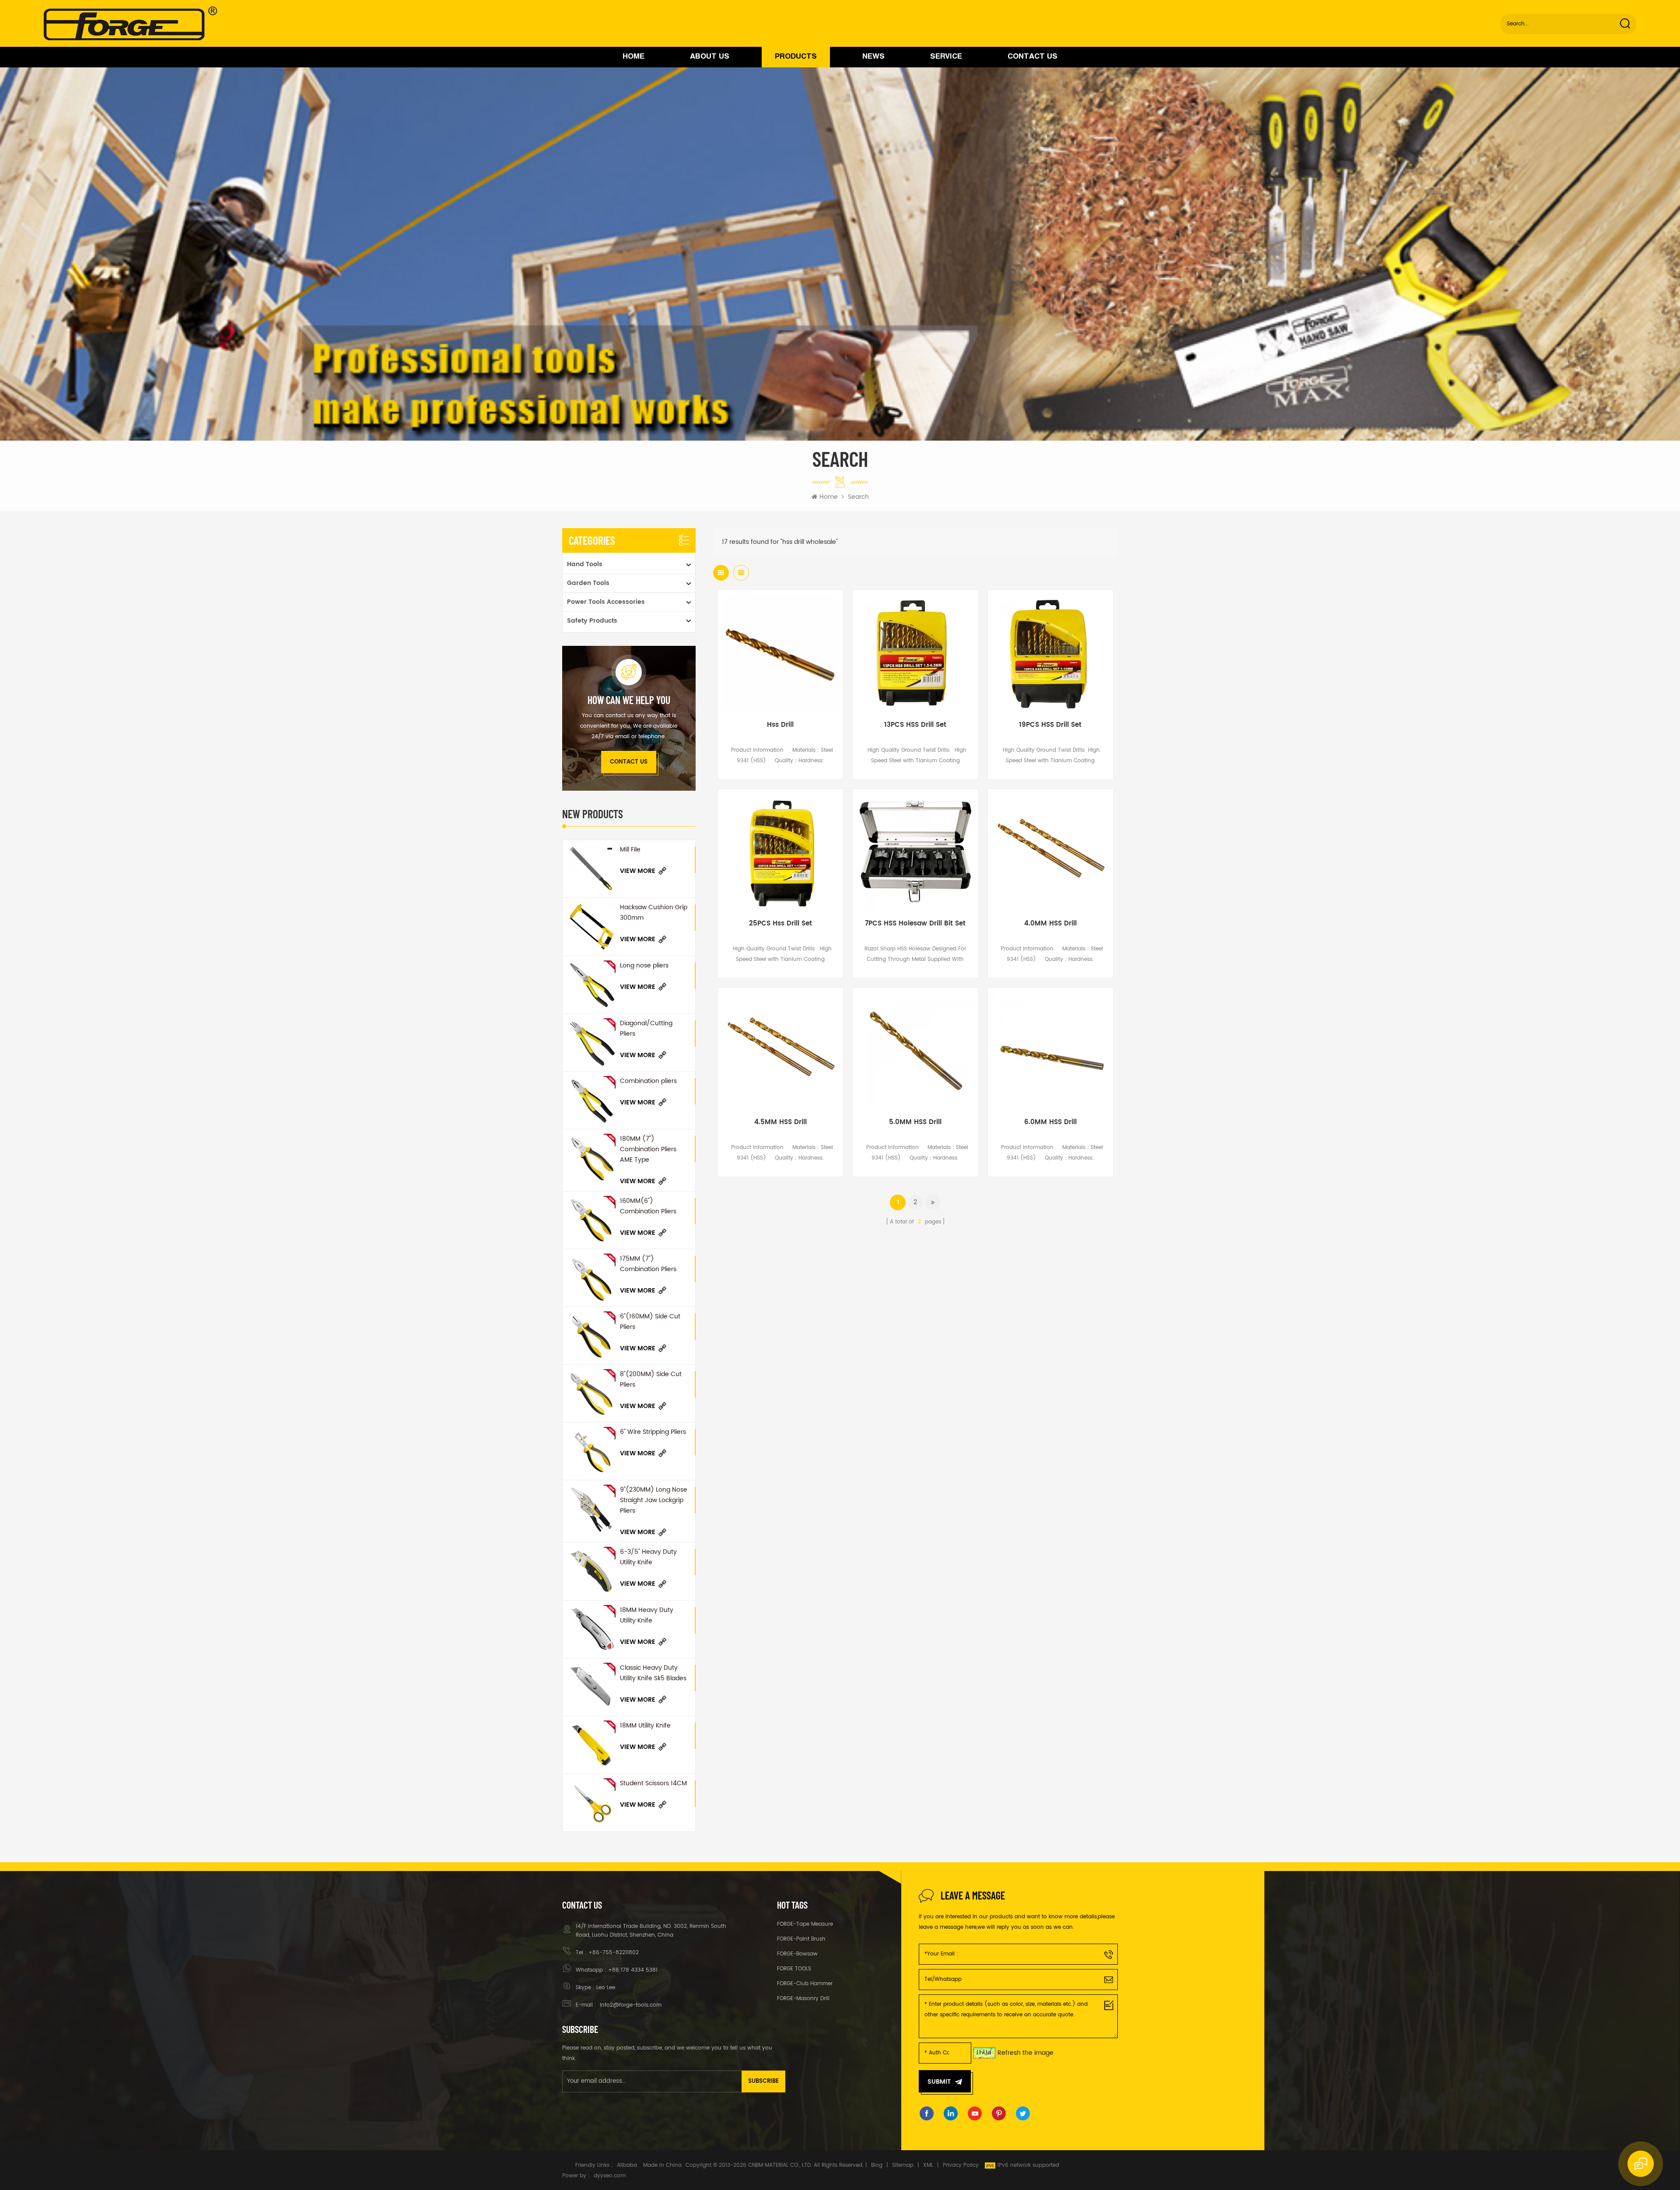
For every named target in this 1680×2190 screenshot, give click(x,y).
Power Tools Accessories (606, 602)
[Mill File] (591, 869)
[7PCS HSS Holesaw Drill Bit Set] (915, 851)
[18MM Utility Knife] (591, 1745)
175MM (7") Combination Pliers (648, 1264)
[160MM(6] (591, 1220)
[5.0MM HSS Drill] (915, 1050)
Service (946, 57)
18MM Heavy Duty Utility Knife (647, 1615)
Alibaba (627, 2165)
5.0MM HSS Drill (915, 1122)
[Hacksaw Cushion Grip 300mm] (591, 927)
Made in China (662, 2165)
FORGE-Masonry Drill (803, 1999)
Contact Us (1032, 57)
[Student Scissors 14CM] (591, 1803)
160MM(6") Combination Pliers (648, 1206)
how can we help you (629, 700)
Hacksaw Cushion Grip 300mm (654, 913)
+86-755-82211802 (614, 1953)
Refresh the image (1025, 2053)
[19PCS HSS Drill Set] (1050, 652)
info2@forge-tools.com (630, 2005)
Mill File (630, 850)
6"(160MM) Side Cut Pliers (650, 1322)
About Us (710, 57)
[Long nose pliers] (591, 985)
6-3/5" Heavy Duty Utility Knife (648, 1557)
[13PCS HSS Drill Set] (915, 652)
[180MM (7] (591, 1158)
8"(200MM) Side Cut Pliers (651, 1379)
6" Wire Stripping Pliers (653, 1432)
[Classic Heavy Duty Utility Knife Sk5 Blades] (591, 1687)
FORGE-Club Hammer (805, 1984)
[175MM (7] (591, 1278)
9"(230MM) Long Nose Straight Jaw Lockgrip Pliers (654, 1500)
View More (638, 871)
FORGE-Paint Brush (801, 1939)
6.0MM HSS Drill (1050, 1122)
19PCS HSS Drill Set (1050, 725)
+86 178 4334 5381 (633, 1970)
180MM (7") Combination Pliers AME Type (648, 1149)
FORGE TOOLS (794, 1969)
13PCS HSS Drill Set (915, 725)
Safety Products (592, 621)
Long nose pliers (644, 965)
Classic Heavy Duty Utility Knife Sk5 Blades (653, 1673)
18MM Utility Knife (645, 1726)
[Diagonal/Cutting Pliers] (591, 1042)
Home (633, 57)
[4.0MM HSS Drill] (1050, 851)
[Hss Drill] (780, 652)
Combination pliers (648, 1081)
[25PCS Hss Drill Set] (780, 851)
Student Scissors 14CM (653, 1783)
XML (928, 2165)
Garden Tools (588, 583)
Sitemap (903, 2165)
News (873, 57)
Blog (877, 2165)
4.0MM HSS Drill (1050, 924)
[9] (591, 1509)
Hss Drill (780, 725)
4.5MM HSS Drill (780, 1122)
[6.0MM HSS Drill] (1050, 1050)
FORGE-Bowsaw (797, 1954)
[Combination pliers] (591, 1100)
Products (796, 57)
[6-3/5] (591, 1571)
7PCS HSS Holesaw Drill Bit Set (915, 924)
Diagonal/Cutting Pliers (646, 1028)
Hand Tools (585, 564)
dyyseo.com (610, 2176)
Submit (939, 2082)
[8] (591, 1393)
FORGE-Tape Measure (805, 1924)
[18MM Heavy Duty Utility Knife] (591, 1629)
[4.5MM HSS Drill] (780, 1050)
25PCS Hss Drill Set (780, 924)
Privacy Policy (961, 2165)
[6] (591, 1336)
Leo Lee (606, 1988)
